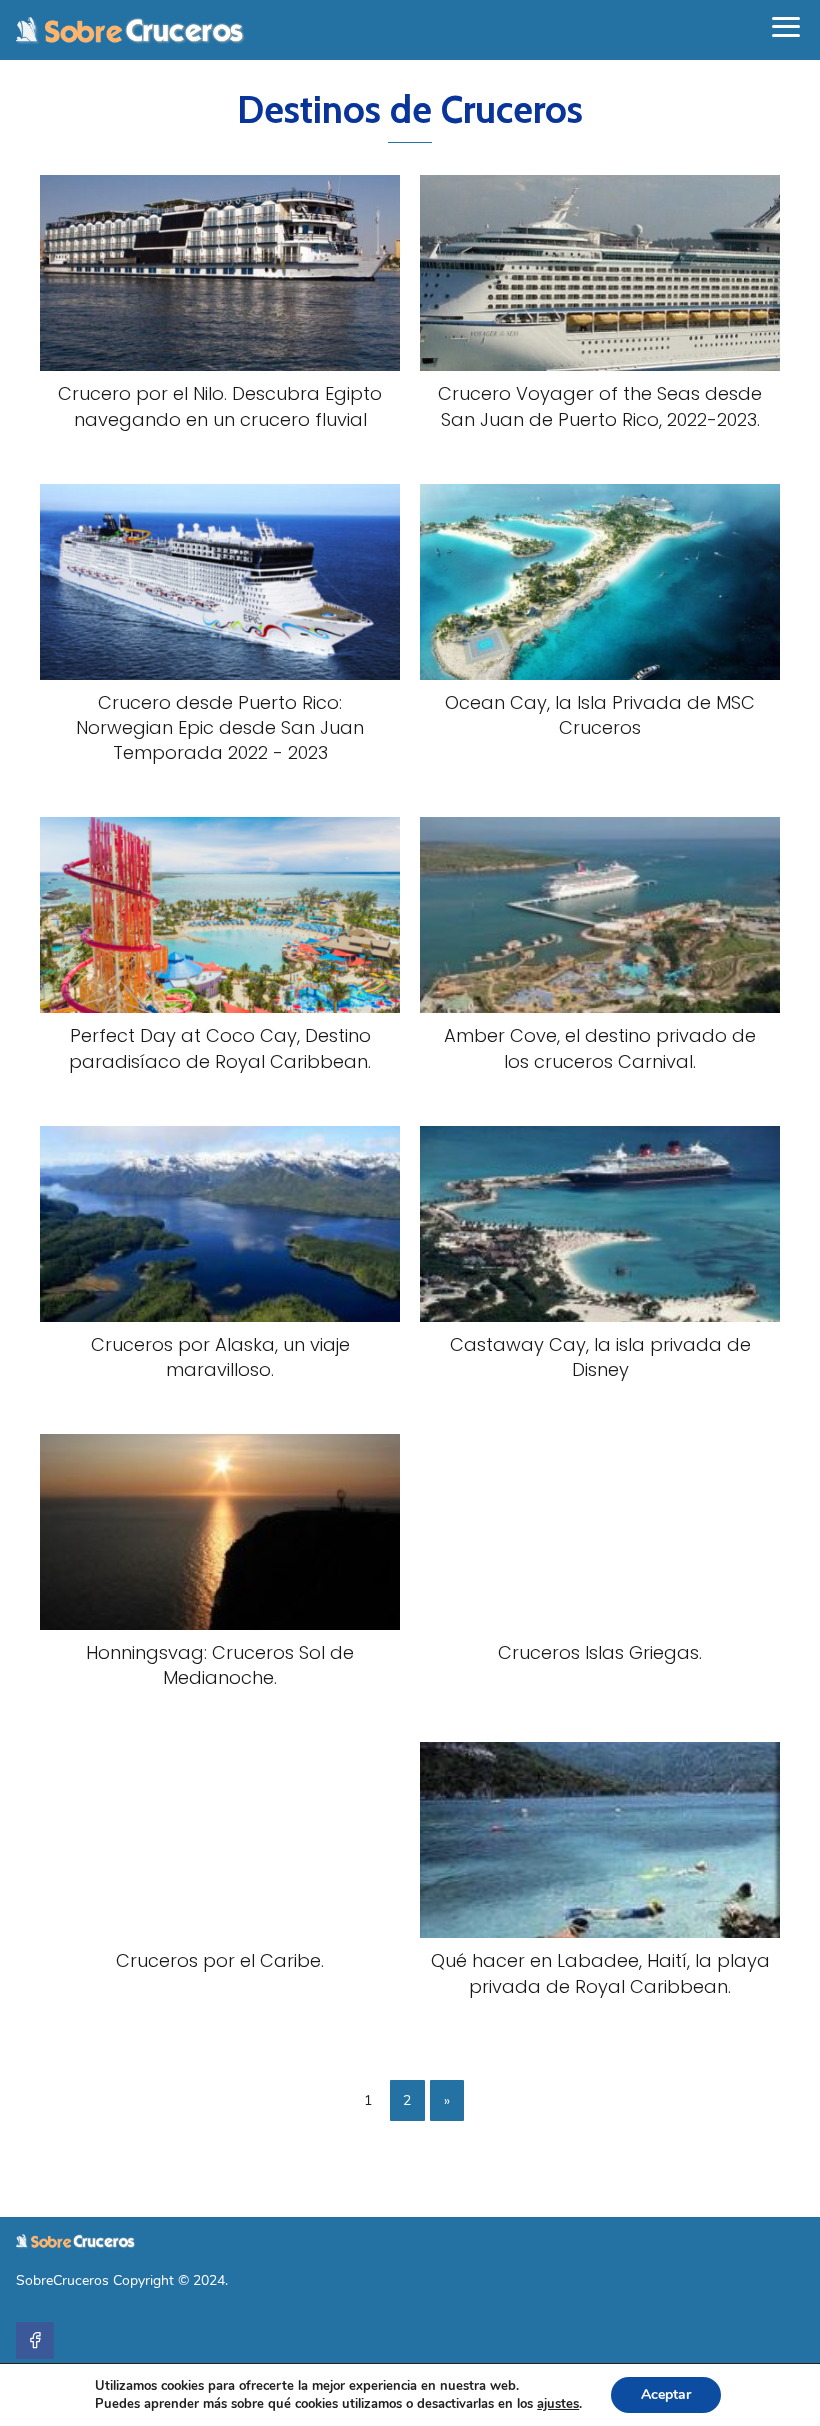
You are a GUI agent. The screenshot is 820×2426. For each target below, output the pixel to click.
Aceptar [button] (666, 2394)
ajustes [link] (558, 2404)
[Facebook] (35, 2341)
